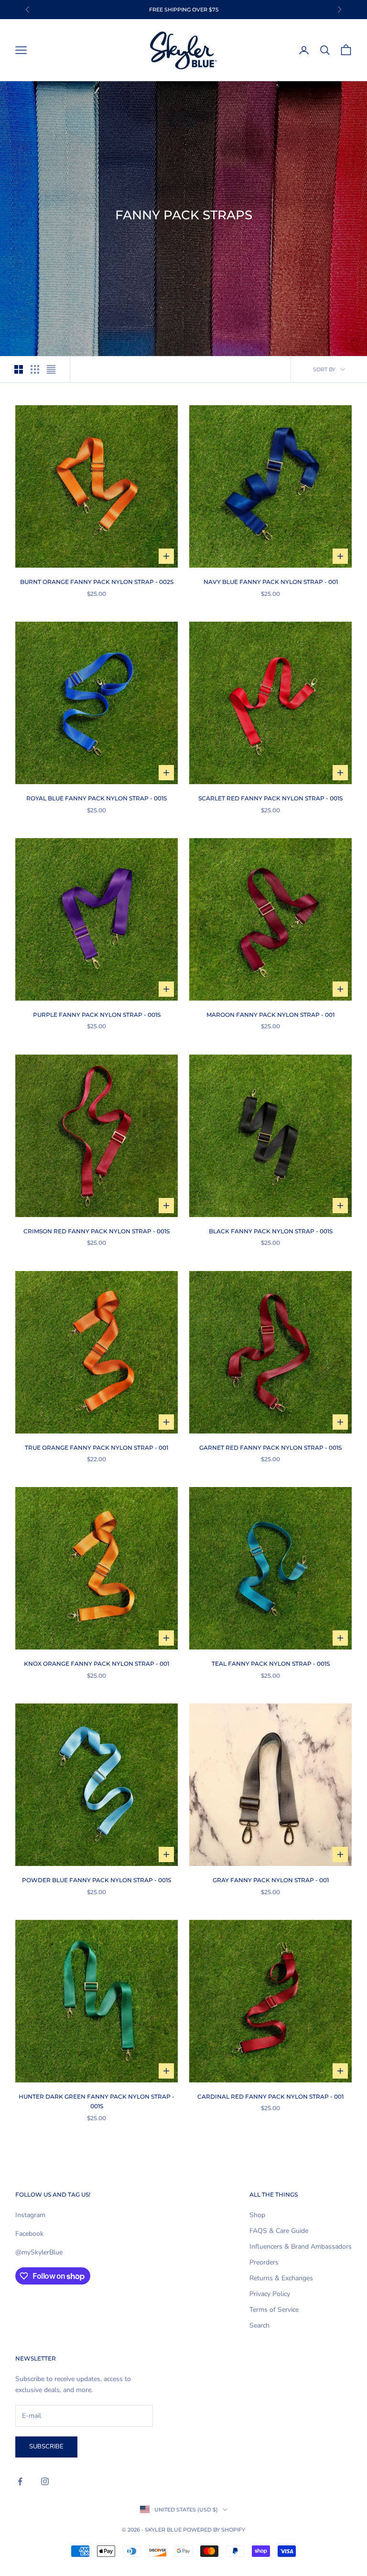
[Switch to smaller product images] (35, 369)
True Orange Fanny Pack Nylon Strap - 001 (97, 1448)
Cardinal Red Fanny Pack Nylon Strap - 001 (270, 2096)
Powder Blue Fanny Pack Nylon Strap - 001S (97, 1880)
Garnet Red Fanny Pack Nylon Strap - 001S (270, 1448)
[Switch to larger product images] (19, 369)
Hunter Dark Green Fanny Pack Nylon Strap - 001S (97, 2101)
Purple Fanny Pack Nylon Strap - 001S (97, 1015)
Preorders (264, 2262)
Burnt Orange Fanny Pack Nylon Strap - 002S (97, 582)
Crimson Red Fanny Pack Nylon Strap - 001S (97, 1231)
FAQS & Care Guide (279, 2231)
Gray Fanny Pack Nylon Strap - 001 (271, 1880)
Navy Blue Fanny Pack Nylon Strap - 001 (271, 582)
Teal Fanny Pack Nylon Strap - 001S (271, 1664)
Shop (257, 2215)
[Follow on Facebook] (20, 2481)
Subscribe (46, 2447)
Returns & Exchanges (281, 2278)
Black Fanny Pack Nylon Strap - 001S (271, 1231)
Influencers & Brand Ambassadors (301, 2247)
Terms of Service (274, 2310)
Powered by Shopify (214, 2530)
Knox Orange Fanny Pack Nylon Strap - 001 (97, 1664)
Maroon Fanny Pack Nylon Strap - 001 (270, 1015)
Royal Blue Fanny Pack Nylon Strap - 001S (97, 798)
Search (259, 2325)
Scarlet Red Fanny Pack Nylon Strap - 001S (270, 798)
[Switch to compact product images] (51, 369)
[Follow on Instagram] (45, 2481)
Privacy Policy (270, 2294)
